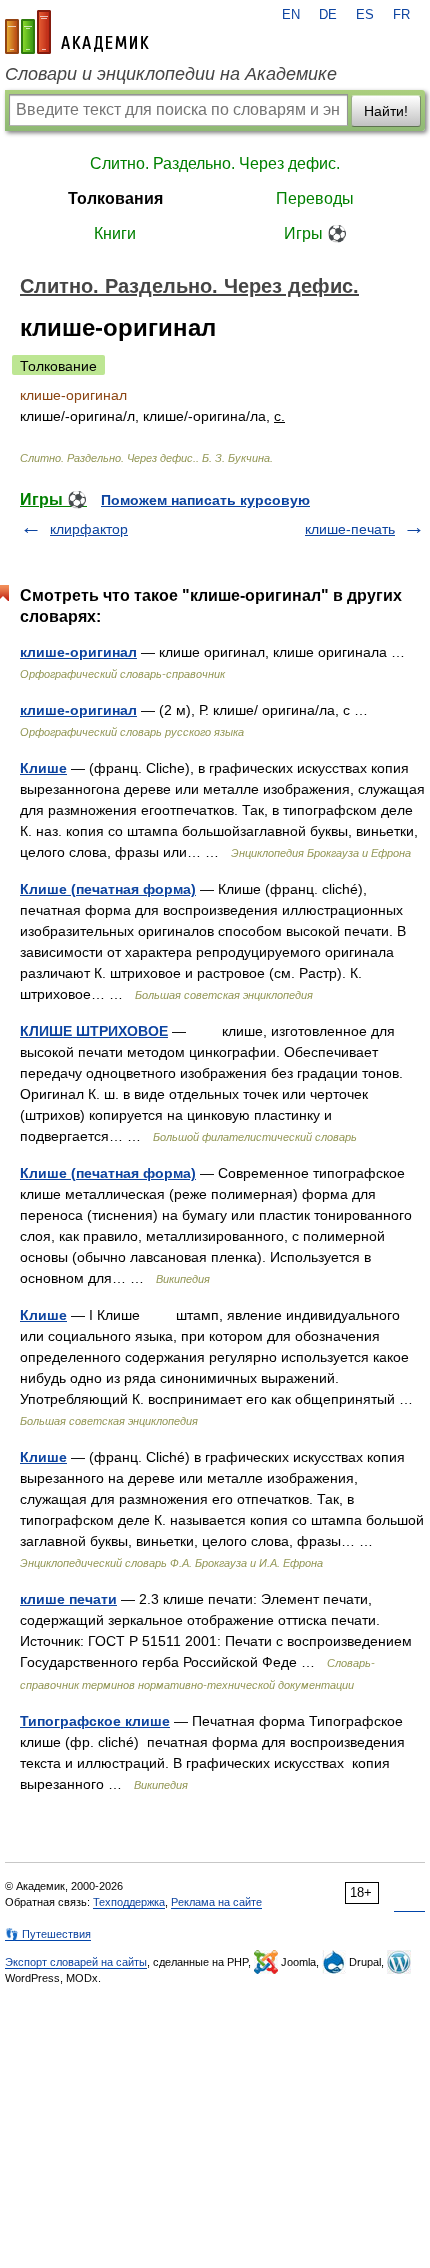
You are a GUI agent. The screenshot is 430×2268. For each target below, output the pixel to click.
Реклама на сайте (216, 1902)
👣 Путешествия (48, 1934)
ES (365, 15)
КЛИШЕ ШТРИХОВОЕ (94, 1031)
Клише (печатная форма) (108, 889)
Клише (43, 768)
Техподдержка (129, 1902)
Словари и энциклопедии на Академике (171, 74)
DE (328, 15)
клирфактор (89, 529)
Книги (115, 233)
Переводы (315, 198)
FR (401, 15)
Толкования (115, 198)
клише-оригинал (78, 652)
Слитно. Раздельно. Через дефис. (215, 163)
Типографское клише (95, 1721)
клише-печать (350, 529)
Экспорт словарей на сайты (76, 1962)
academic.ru (77, 32)
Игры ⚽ (315, 233)
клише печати (68, 1599)
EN (291, 15)
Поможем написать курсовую (205, 500)
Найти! (386, 111)
